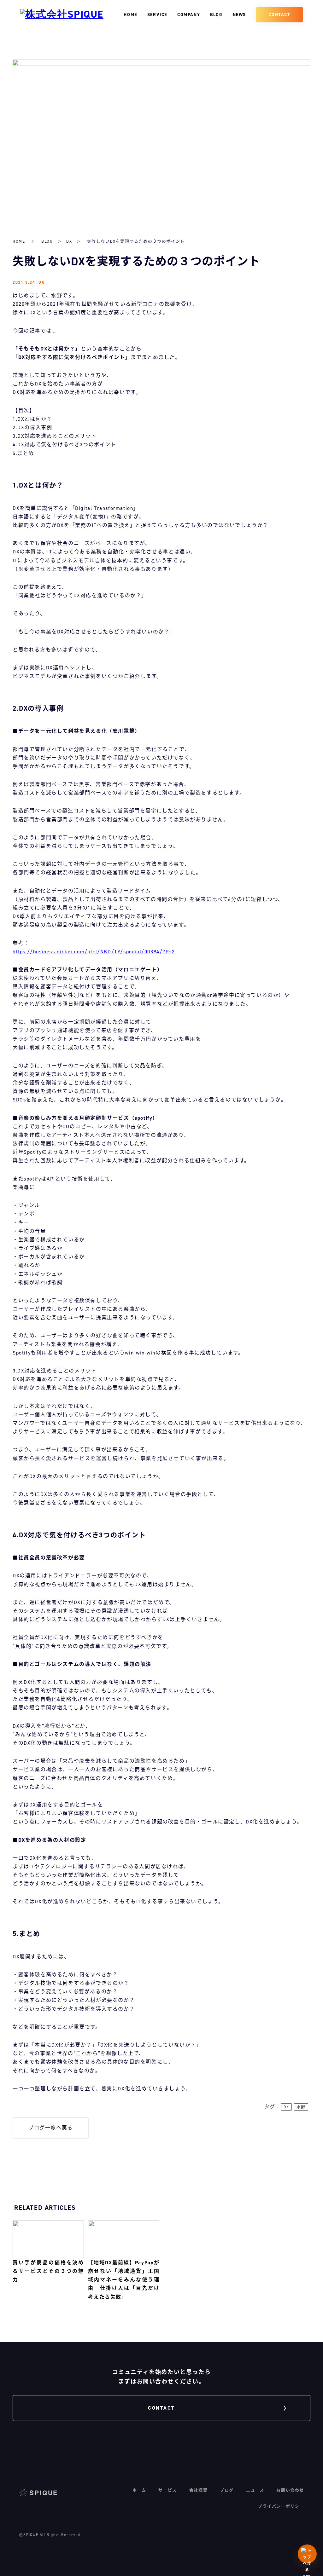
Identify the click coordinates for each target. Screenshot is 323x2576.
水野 (301, 2107)
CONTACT (279, 15)
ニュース (255, 2490)
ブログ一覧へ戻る (51, 2128)
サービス (167, 2490)
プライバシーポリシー (281, 2506)
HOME (130, 15)
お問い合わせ (290, 2490)
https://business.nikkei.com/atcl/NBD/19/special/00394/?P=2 (94, 952)
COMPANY (189, 15)
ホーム (139, 2490)
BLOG (216, 15)
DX (69, 241)
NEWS (239, 15)
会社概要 (198, 2490)
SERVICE (157, 15)
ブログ (227, 2490)
